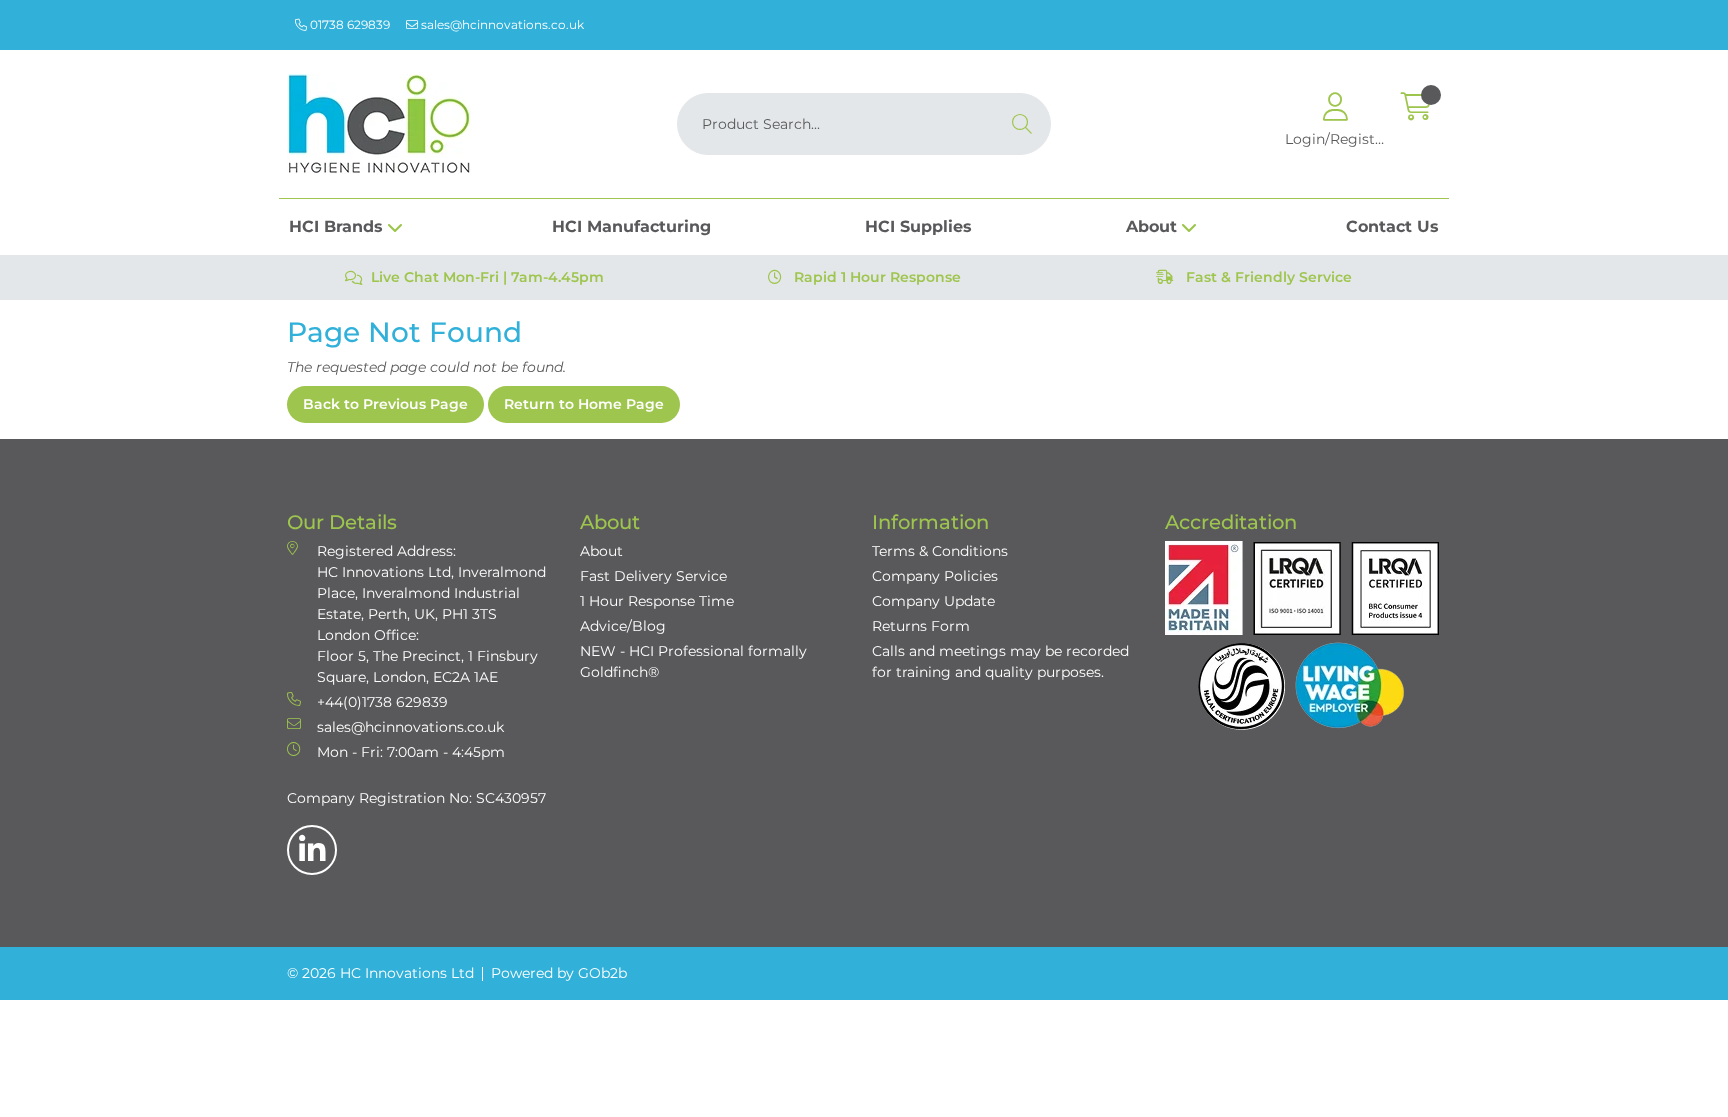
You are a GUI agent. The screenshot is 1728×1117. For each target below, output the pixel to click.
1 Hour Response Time (657, 601)
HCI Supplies (918, 226)
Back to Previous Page (385, 404)
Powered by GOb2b (559, 973)
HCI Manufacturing (631, 226)
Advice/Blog (623, 626)
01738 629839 (348, 24)
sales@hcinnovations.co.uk (501, 24)
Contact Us (1392, 226)
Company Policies (935, 576)
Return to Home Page (584, 404)
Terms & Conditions (940, 551)
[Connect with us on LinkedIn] (312, 850)
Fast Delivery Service (653, 576)
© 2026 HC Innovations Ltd (380, 973)
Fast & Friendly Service (1267, 277)
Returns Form (921, 626)
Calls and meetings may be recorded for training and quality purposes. (1000, 661)
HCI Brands (336, 226)
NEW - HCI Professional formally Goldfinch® (693, 661)
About (1151, 226)
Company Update (933, 601)
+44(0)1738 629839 (382, 702)
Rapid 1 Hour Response (875, 277)
